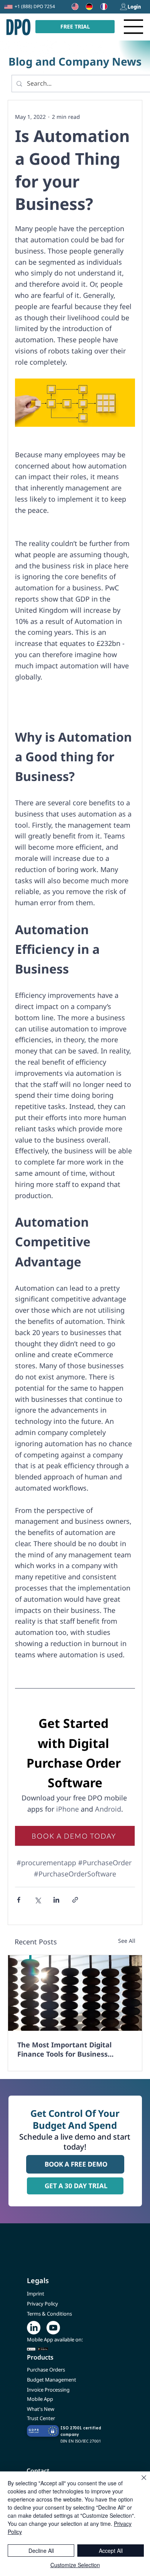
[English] (73, 7)
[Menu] (134, 27)
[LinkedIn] (34, 2328)
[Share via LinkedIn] (56, 1900)
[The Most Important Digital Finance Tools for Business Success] (75, 1993)
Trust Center (41, 2418)
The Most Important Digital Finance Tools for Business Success (64, 2049)
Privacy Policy (42, 2304)
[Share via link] (75, 1900)
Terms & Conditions (49, 2314)
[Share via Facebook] (19, 1900)
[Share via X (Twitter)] (37, 1900)
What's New (41, 2409)
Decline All (41, 2551)
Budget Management (52, 2380)
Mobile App (40, 2399)
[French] (102, 7)
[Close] (139, 2482)
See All (127, 1941)
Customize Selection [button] (75, 2565)
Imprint (36, 2294)
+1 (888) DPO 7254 (35, 6)
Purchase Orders (46, 2370)
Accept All (111, 2551)
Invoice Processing (48, 2390)
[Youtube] (53, 2328)
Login (134, 7)
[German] (87, 7)
